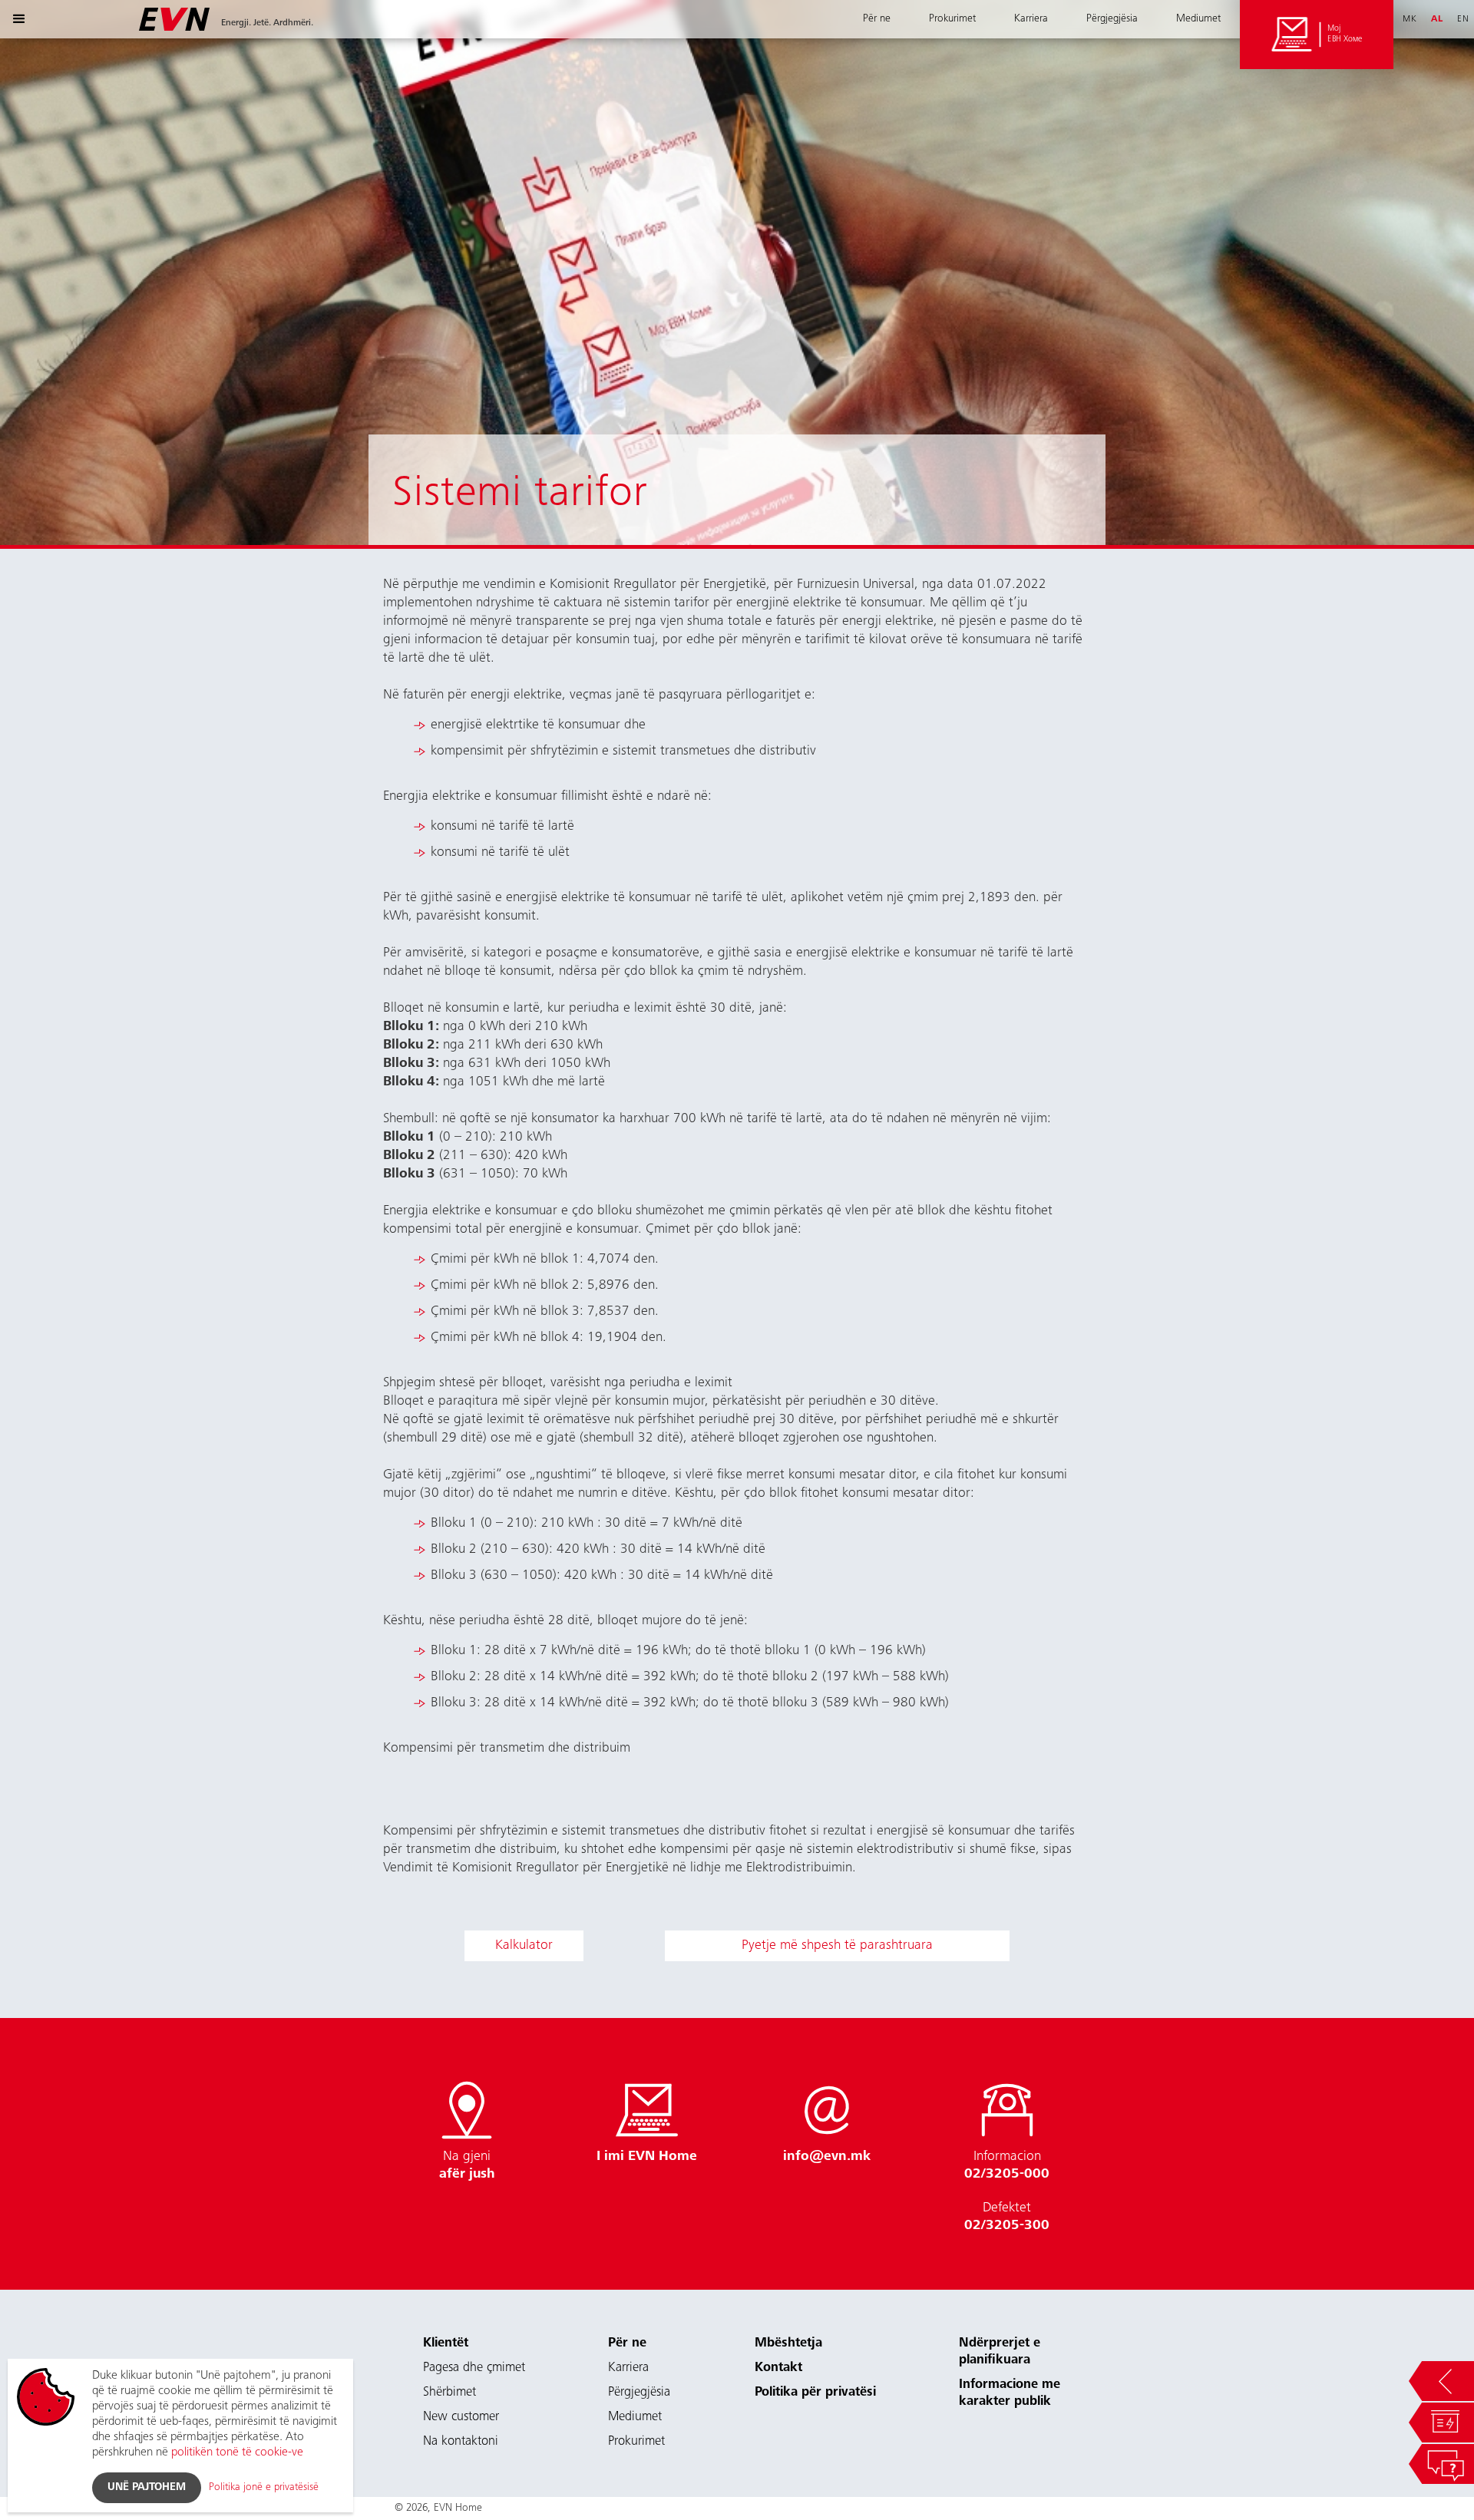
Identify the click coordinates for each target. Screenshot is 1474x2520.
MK (1410, 19)
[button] (19, 19)
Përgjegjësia (1112, 19)
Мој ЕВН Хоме (1345, 34)
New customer (461, 2418)
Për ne (877, 19)
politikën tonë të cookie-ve (237, 2452)
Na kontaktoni (461, 2442)
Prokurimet (952, 19)
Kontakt (778, 2368)
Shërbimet (449, 2393)
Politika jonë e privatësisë (264, 2488)
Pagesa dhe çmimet (474, 2368)
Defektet (1007, 2217)
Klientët (446, 2344)
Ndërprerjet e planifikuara (1000, 2352)
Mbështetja (788, 2344)
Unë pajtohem (147, 2488)
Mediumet (1198, 19)
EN (1463, 19)
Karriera (1031, 19)
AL (1437, 19)
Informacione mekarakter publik (1010, 2394)
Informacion (1007, 2166)
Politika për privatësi (815, 2393)
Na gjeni (467, 2166)
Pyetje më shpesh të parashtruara (837, 1946)
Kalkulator (524, 1946)
